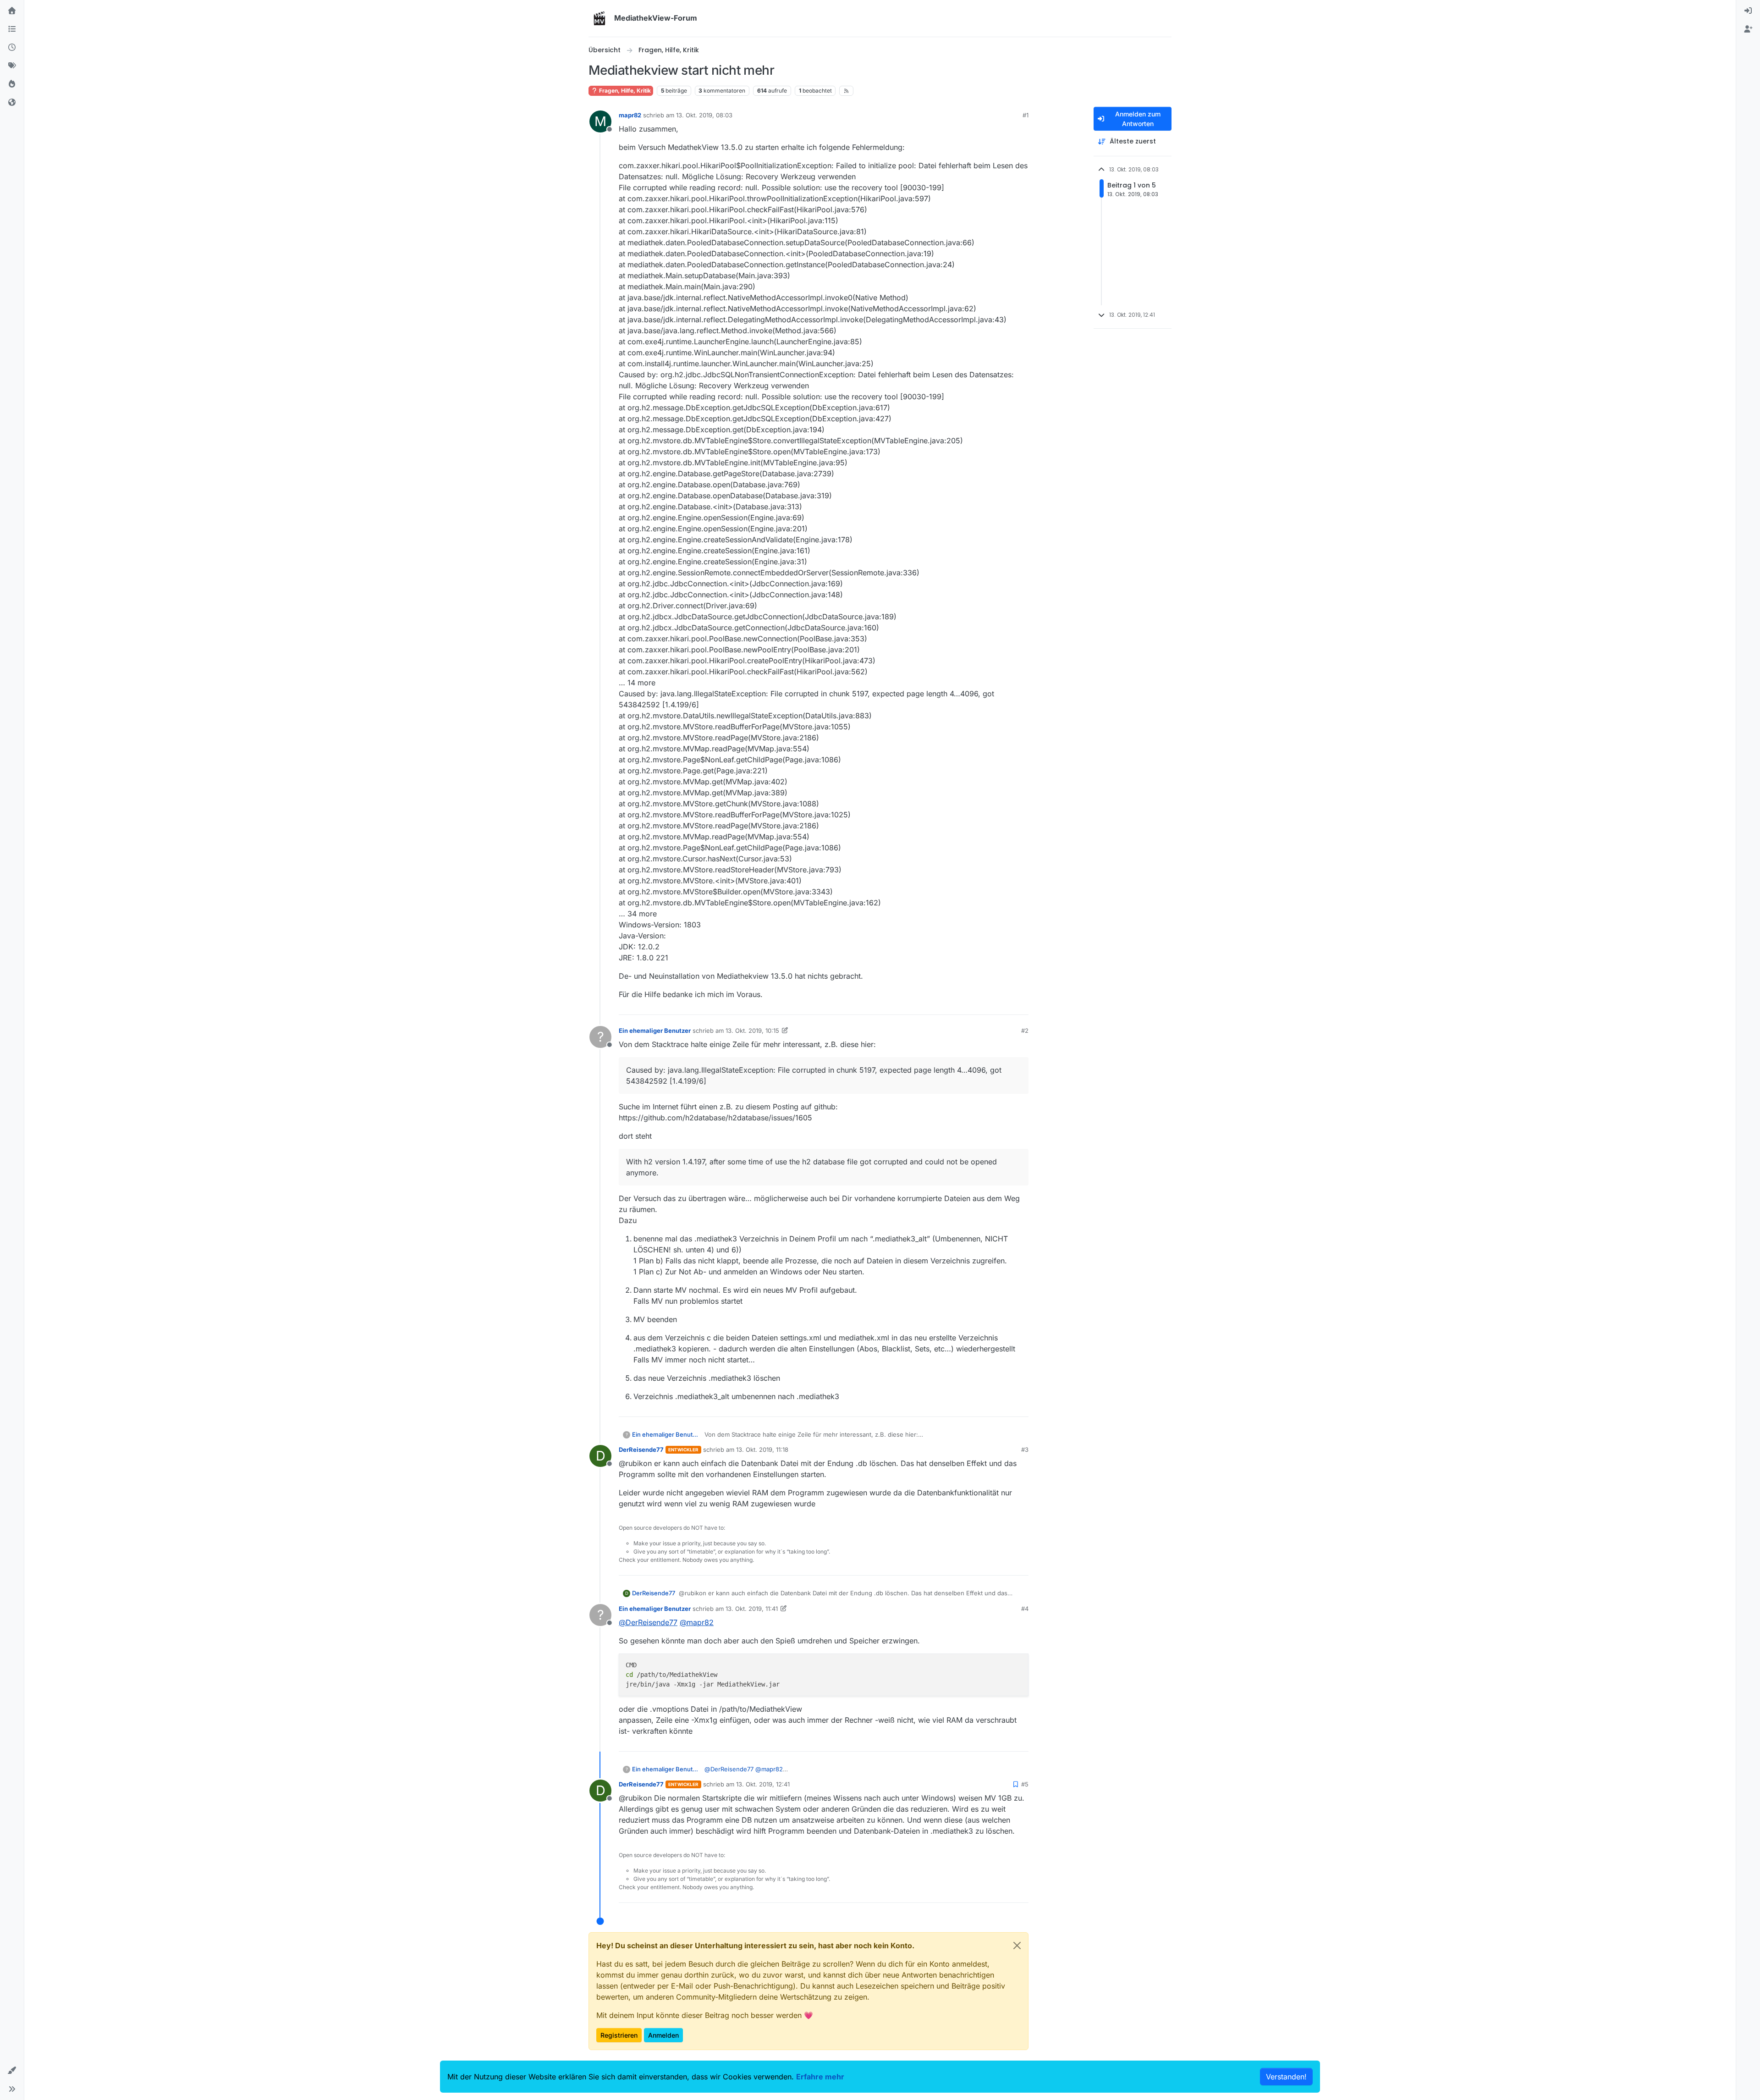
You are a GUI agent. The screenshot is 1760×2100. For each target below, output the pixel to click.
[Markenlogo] (599, 18)
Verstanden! (1286, 2077)
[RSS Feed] (846, 91)
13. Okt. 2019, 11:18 (762, 1450)
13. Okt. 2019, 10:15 (752, 1031)
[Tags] (12, 66)
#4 (1025, 1609)
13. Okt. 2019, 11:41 (752, 1609)
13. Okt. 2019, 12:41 (763, 1784)
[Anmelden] (1748, 11)
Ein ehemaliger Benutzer (655, 1031)
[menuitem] (1748, 11)
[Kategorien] (12, 29)
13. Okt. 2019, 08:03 (704, 115)
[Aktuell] (12, 48)
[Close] (1017, 1946)
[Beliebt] (12, 84)
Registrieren (619, 2035)
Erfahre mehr (820, 2077)
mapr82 (630, 115)
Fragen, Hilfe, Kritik (624, 91)
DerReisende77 (641, 1450)
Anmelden (663, 2035)
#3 (1025, 1450)
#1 (1026, 115)
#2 (1025, 1031)
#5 (1025, 1784)
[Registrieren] (1748, 29)
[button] (12, 2071)
